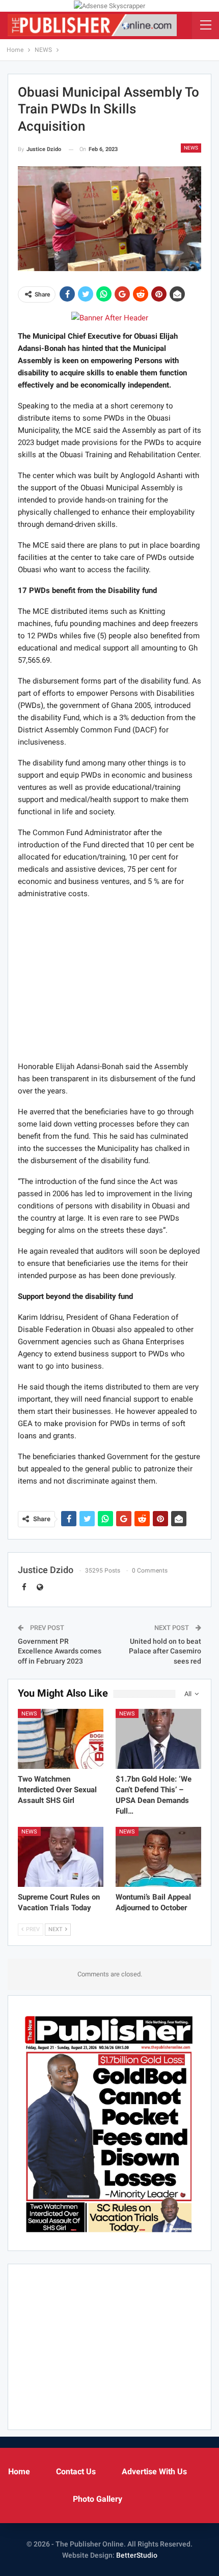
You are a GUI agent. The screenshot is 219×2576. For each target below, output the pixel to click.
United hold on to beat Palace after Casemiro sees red (165, 1651)
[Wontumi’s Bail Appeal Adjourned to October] (158, 1857)
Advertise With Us (154, 2471)
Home (19, 2471)
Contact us (76, 2471)
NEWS (191, 148)
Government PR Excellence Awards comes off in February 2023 (60, 1651)
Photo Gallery (98, 2499)
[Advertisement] (109, 980)
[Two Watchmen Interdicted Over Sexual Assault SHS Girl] (61, 1739)
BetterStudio (137, 2555)
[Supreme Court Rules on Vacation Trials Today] (61, 1857)
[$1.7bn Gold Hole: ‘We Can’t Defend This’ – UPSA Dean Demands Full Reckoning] (158, 1739)
